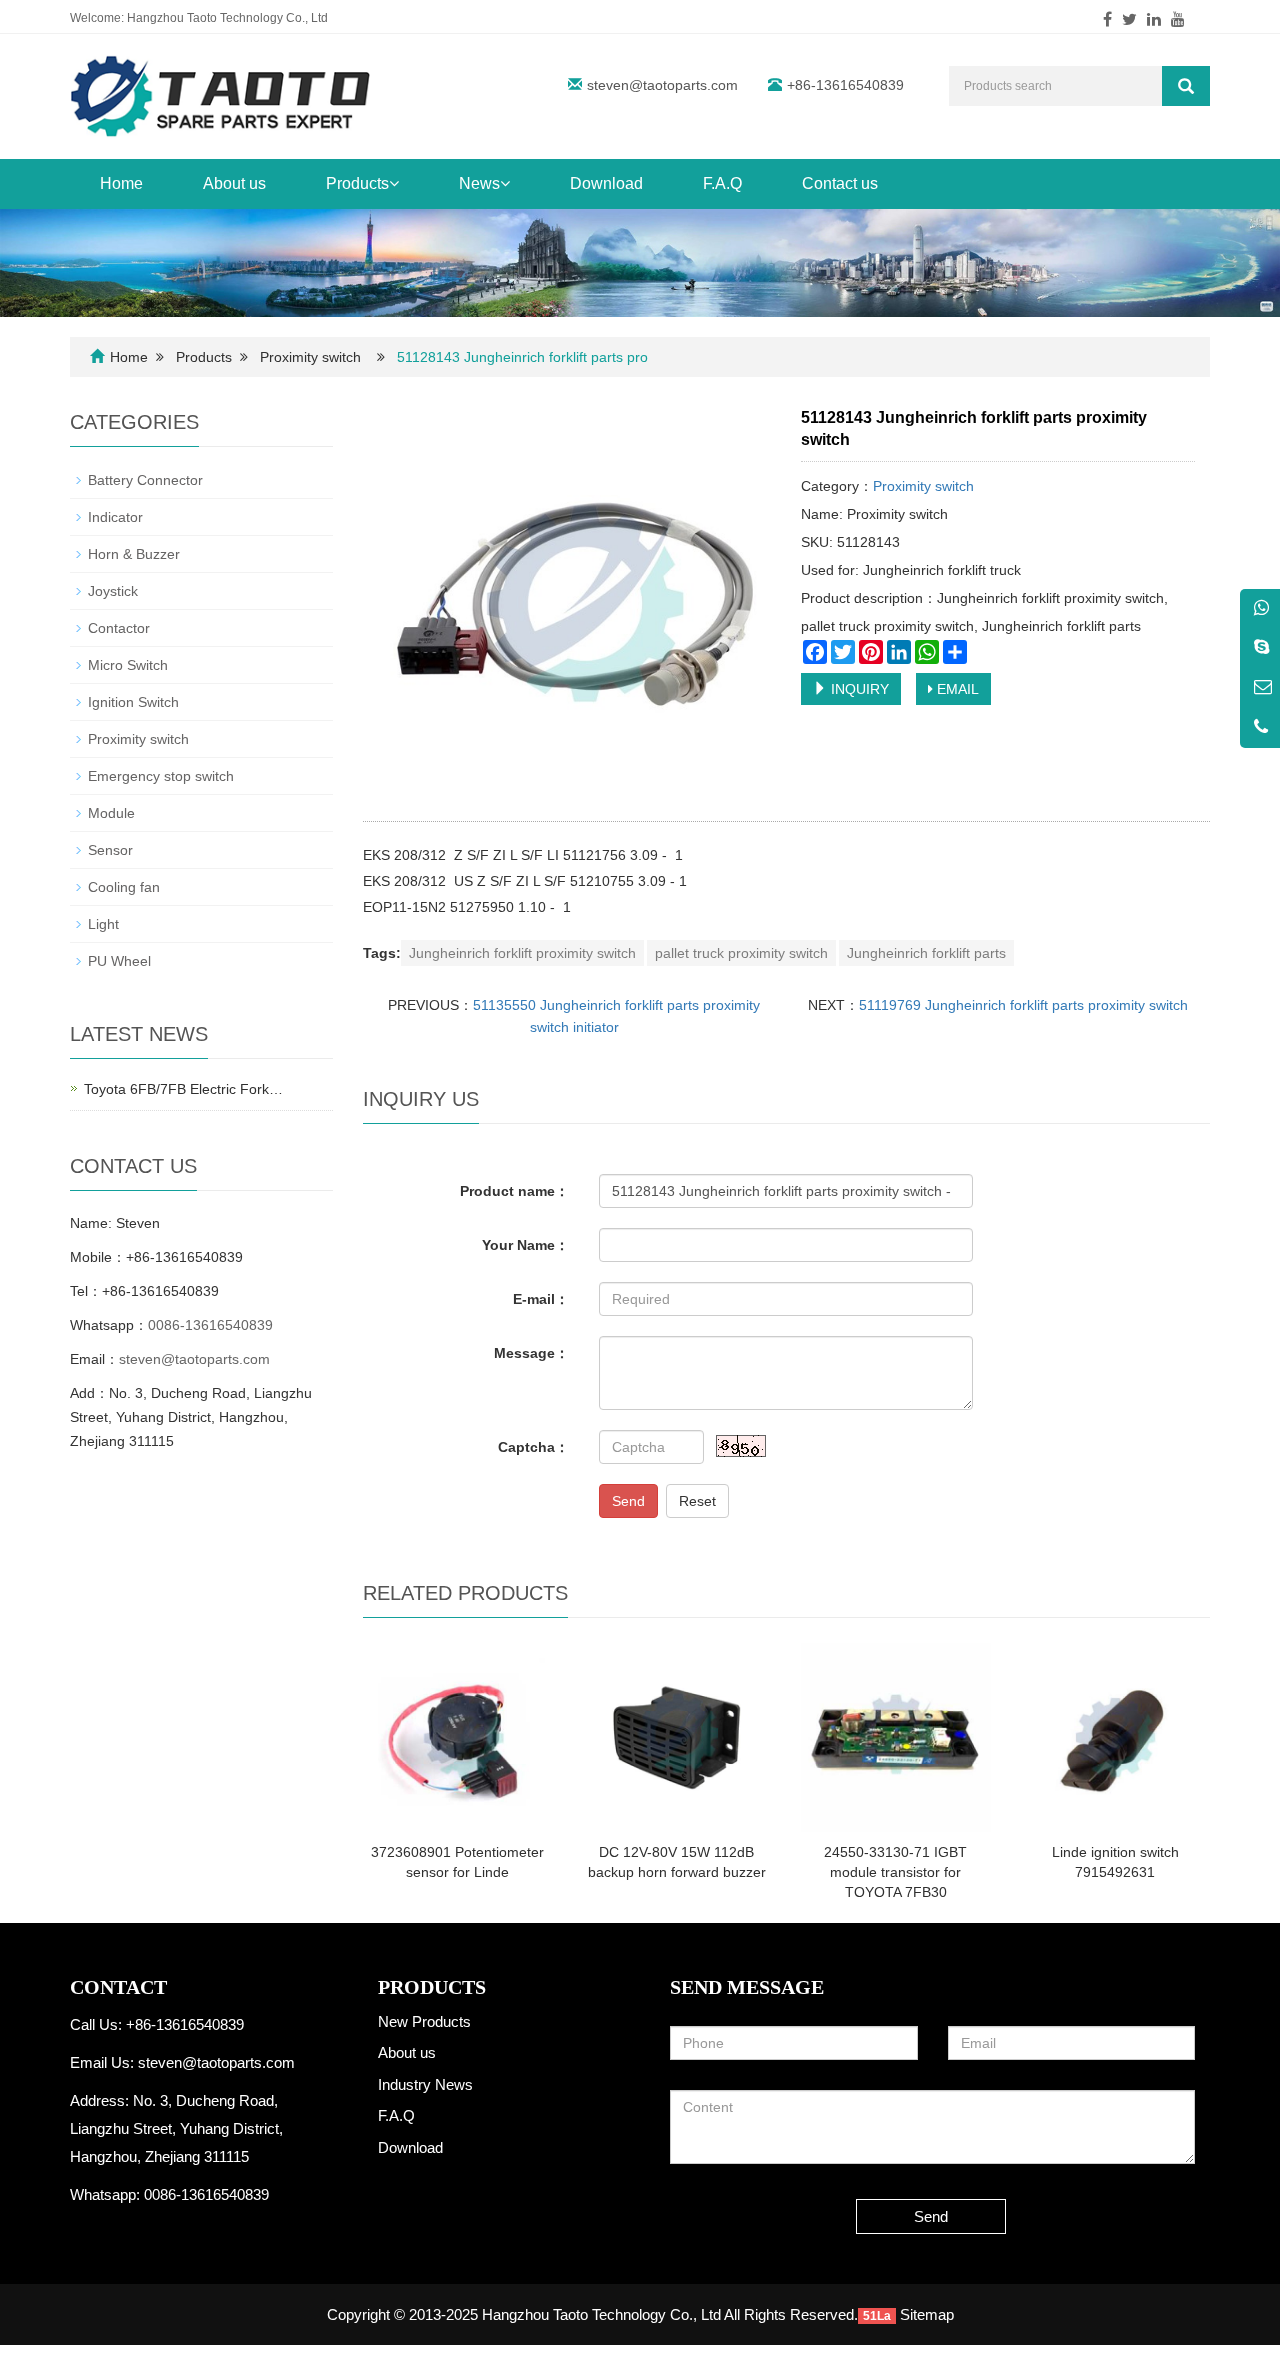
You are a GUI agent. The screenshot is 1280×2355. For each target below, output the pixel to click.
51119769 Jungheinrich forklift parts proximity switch (1023, 1005)
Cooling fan (124, 887)
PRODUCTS (432, 1987)
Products (357, 183)
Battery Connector (145, 480)
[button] (394, 183)
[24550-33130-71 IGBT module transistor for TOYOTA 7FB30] (895, 1737)
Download (606, 183)
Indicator (115, 517)
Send (628, 1501)
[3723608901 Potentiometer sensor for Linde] (457, 1737)
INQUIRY (858, 689)
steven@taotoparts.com (662, 85)
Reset (697, 1501)
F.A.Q (722, 183)
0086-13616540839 (210, 1325)
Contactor (119, 628)
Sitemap (927, 2314)
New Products (424, 2021)
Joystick (113, 591)
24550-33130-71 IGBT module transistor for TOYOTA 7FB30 (895, 1872)
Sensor (110, 850)
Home (121, 183)
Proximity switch (310, 357)
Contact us (840, 183)
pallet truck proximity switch (741, 953)
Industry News (425, 2084)
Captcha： (533, 1447)
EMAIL (956, 689)
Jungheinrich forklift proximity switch (522, 953)
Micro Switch (128, 665)
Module (111, 813)
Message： (531, 1353)
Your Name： (525, 1245)
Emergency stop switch (161, 776)
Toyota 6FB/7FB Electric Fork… (183, 1089)
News (479, 183)
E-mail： (541, 1299)
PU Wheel (119, 961)
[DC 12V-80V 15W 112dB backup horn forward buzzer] (676, 1737)
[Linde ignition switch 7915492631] (1115, 1737)
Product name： (514, 1191)
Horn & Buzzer (134, 554)
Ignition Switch (133, 702)
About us (234, 183)
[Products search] (1186, 86)
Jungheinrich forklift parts (926, 953)
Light (103, 924)
